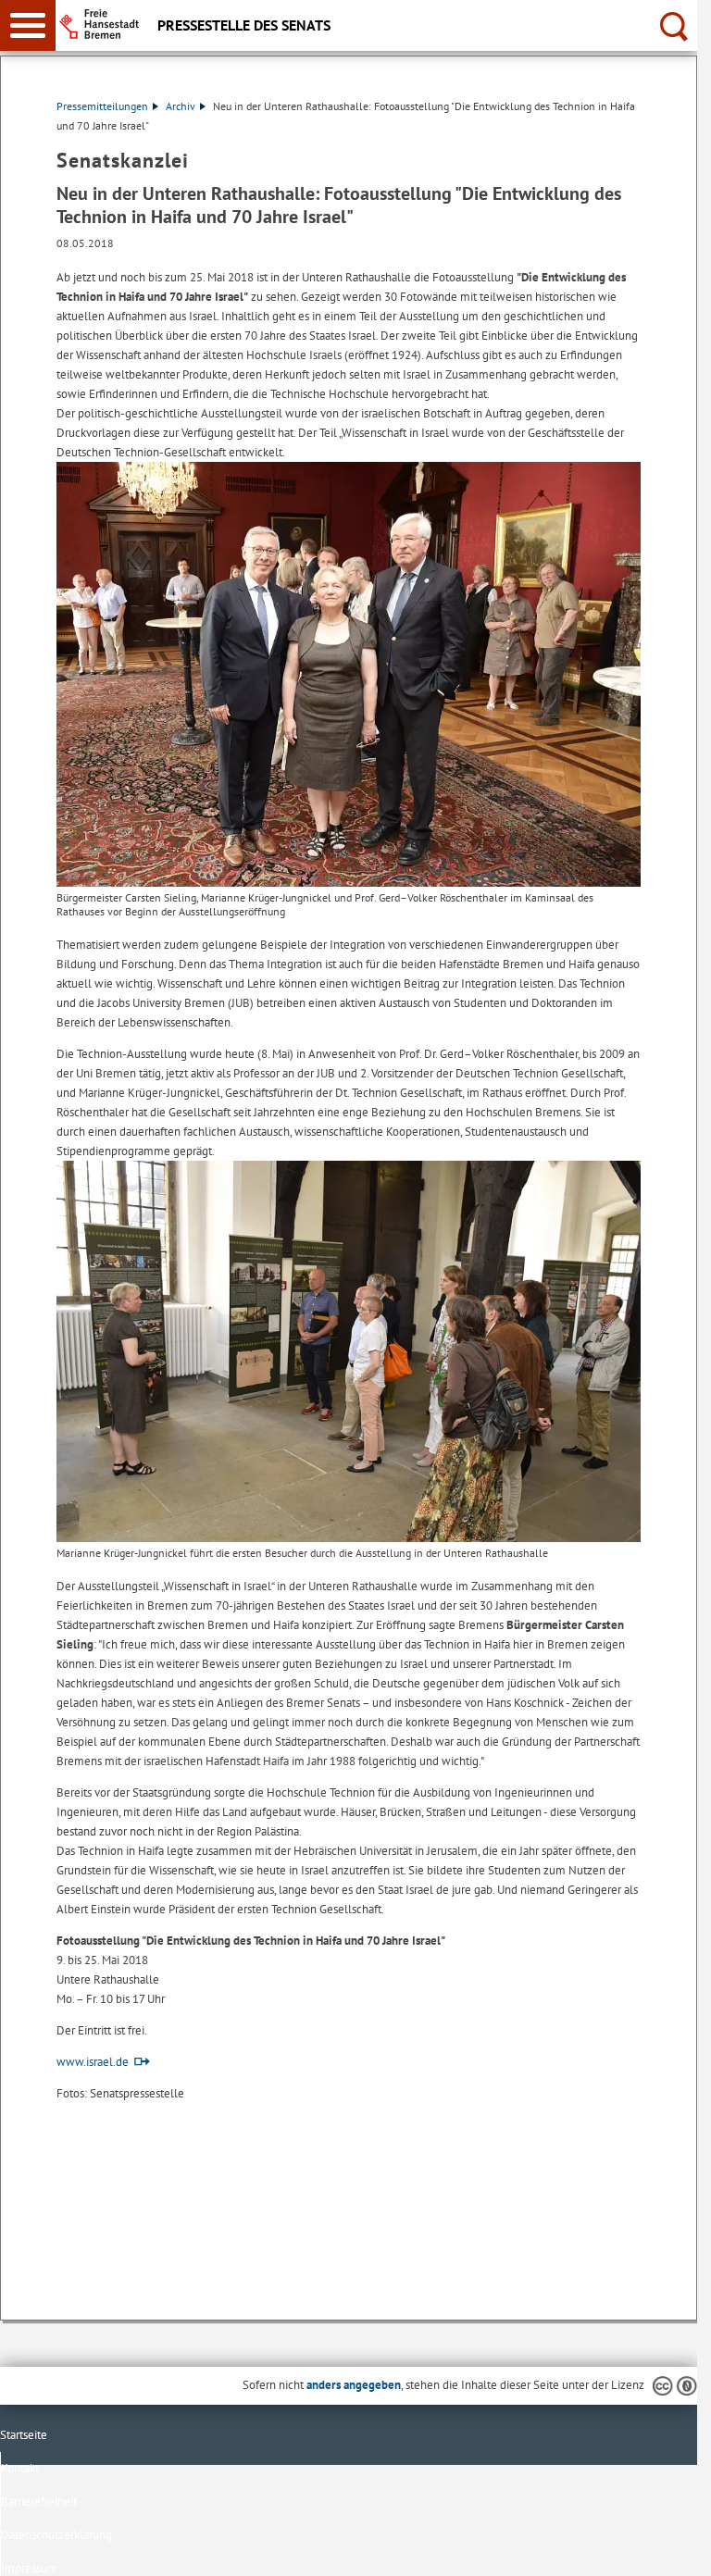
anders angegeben (354, 2385)
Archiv (181, 106)
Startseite (24, 2435)
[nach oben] (668, 2547)
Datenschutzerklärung (56, 2535)
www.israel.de (93, 2062)
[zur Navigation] (28, 25)
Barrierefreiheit (39, 2501)
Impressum (29, 2568)
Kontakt (20, 2468)
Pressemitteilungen (102, 106)
